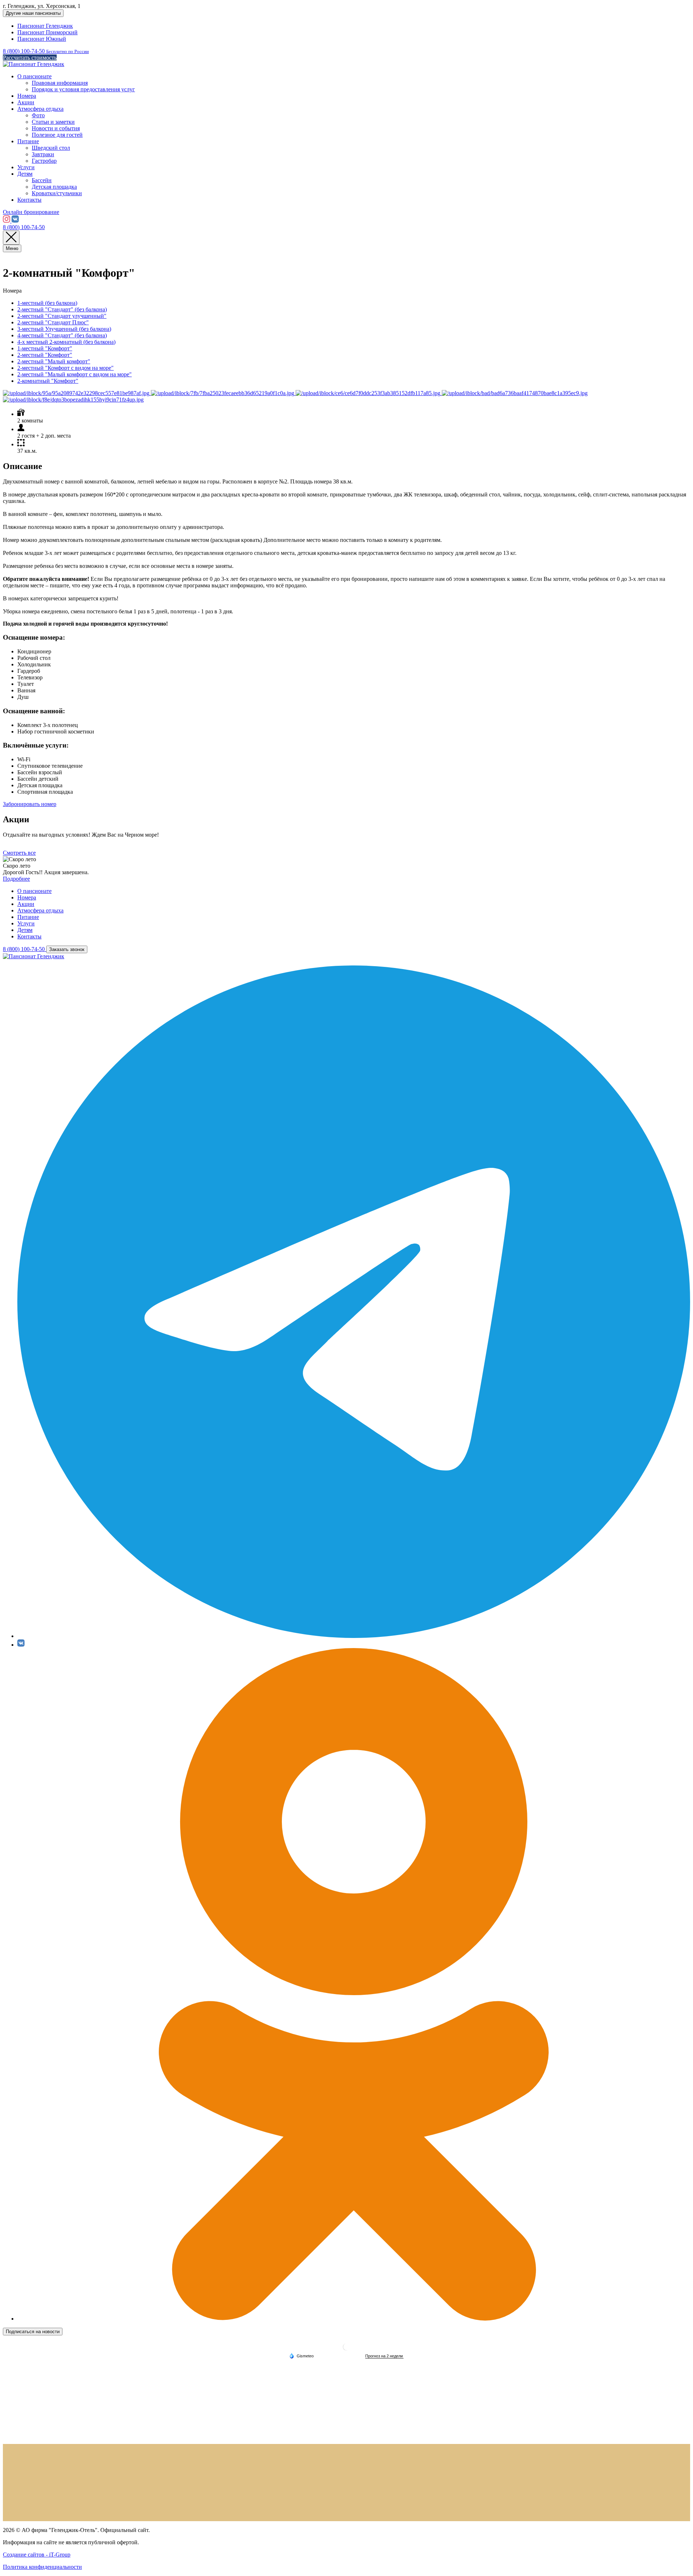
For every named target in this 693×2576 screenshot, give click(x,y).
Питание (28, 141)
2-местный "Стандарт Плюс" (53, 322)
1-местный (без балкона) (47, 303)
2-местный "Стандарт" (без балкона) (62, 309)
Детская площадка (54, 187)
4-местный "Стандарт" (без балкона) (62, 335)
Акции (26, 102)
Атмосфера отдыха (40, 109)
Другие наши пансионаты (33, 13)
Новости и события (56, 128)
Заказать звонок (67, 949)
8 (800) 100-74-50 (24, 227)
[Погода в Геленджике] (346, 2350)
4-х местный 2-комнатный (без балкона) (66, 342)
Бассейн (42, 180)
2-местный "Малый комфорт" (54, 361)
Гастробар (44, 161)
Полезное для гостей (57, 135)
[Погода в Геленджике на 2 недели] (384, 2356)
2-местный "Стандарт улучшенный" (62, 316)
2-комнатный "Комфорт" (48, 381)
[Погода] (301, 2356)
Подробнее (16, 879)
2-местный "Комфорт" (45, 355)
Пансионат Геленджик (45, 26)
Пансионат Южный (42, 39)
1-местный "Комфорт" (45, 348)
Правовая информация (60, 83)
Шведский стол (51, 148)
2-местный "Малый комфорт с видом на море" (75, 374)
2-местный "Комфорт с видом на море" (66, 368)
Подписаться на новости (33, 2332)
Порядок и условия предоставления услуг (83, 89)
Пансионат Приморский (47, 32)
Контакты (29, 200)
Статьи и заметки (53, 122)
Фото (38, 115)
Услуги (26, 167)
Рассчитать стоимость (30, 58)
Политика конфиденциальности (42, 2567)
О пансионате (34, 76)
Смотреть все (19, 853)
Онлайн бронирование (31, 212)
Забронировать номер (30, 804)
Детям (25, 174)
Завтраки (43, 154)
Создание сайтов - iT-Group (37, 2555)
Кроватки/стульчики (57, 193)
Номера (27, 96)
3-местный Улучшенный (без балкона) (64, 329)
